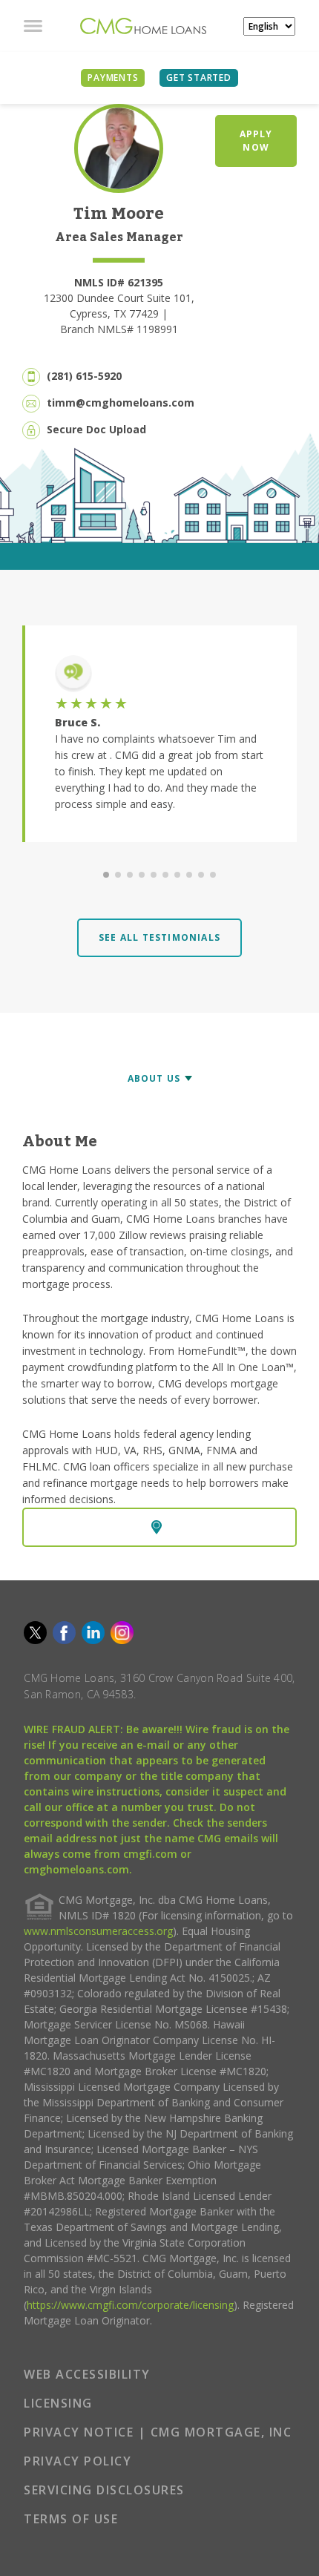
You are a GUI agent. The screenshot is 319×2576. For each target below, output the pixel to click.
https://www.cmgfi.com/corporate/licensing (130, 2305)
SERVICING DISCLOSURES (104, 2490)
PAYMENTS (113, 78)
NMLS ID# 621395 (119, 282)
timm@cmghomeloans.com (121, 402)
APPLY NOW (256, 141)
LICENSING (58, 2403)
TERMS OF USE (71, 2519)
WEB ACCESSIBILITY (87, 2374)
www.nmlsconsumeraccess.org (98, 1931)
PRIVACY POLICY (78, 2461)
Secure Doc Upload (96, 429)
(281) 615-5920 (84, 376)
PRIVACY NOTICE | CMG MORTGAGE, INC (158, 2432)
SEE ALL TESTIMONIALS (159, 937)
